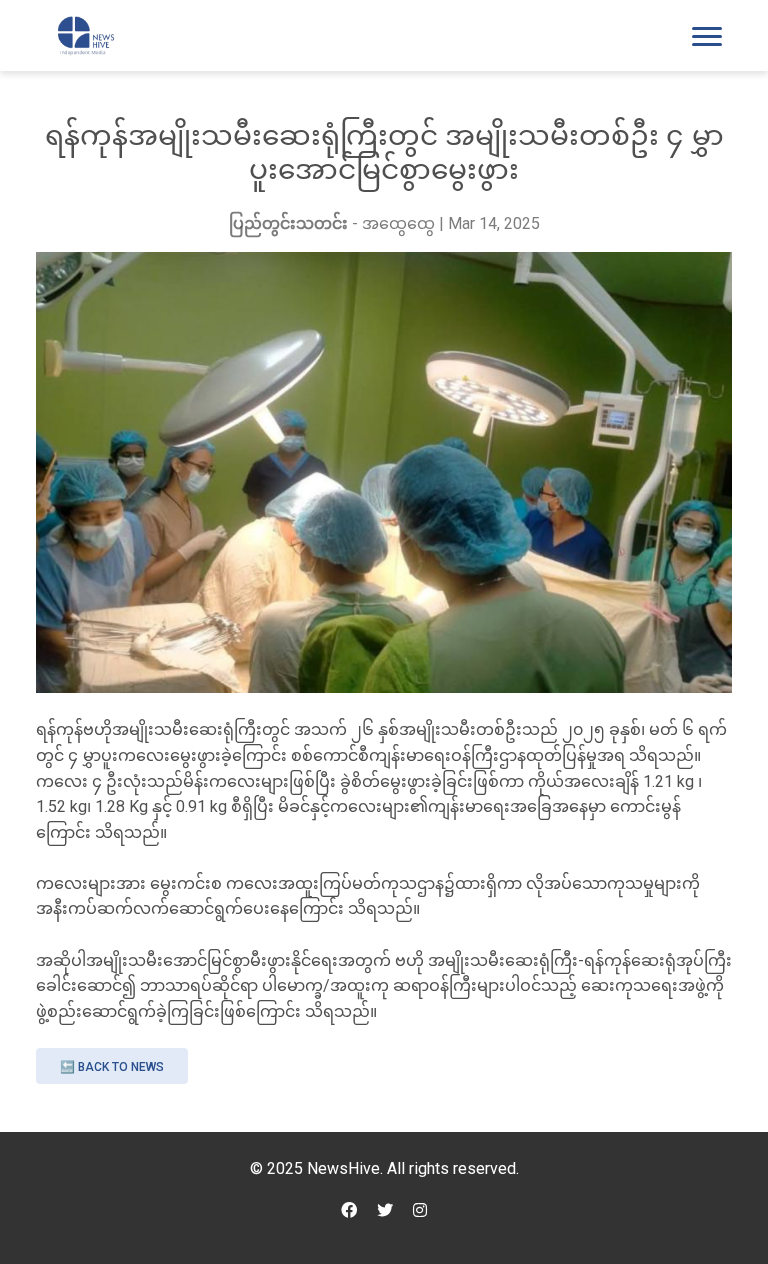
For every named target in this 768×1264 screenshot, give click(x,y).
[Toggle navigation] (707, 36)
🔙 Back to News (112, 1067)
